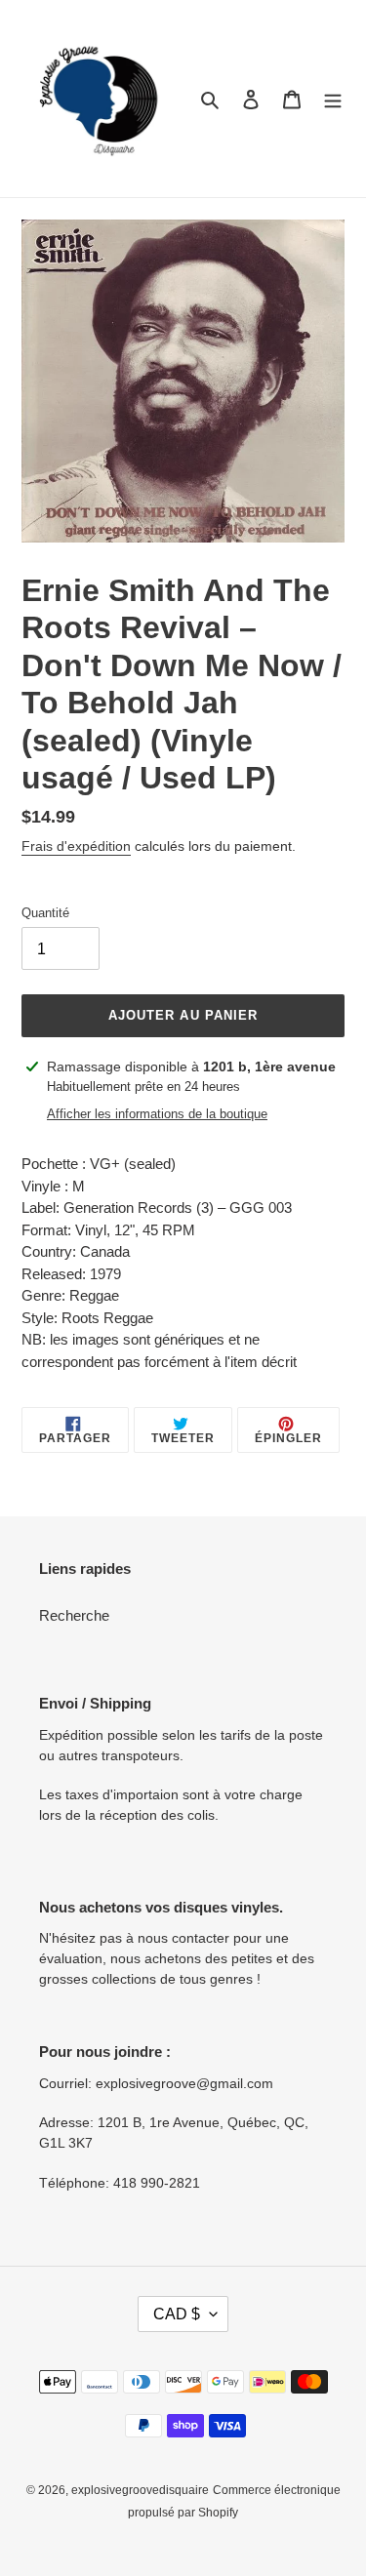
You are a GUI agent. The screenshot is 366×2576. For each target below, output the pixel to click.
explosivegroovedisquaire (140, 2490)
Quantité (45, 913)
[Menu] (333, 99)
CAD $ (177, 2314)
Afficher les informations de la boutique (157, 1114)
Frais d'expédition (76, 846)
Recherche (74, 1615)
